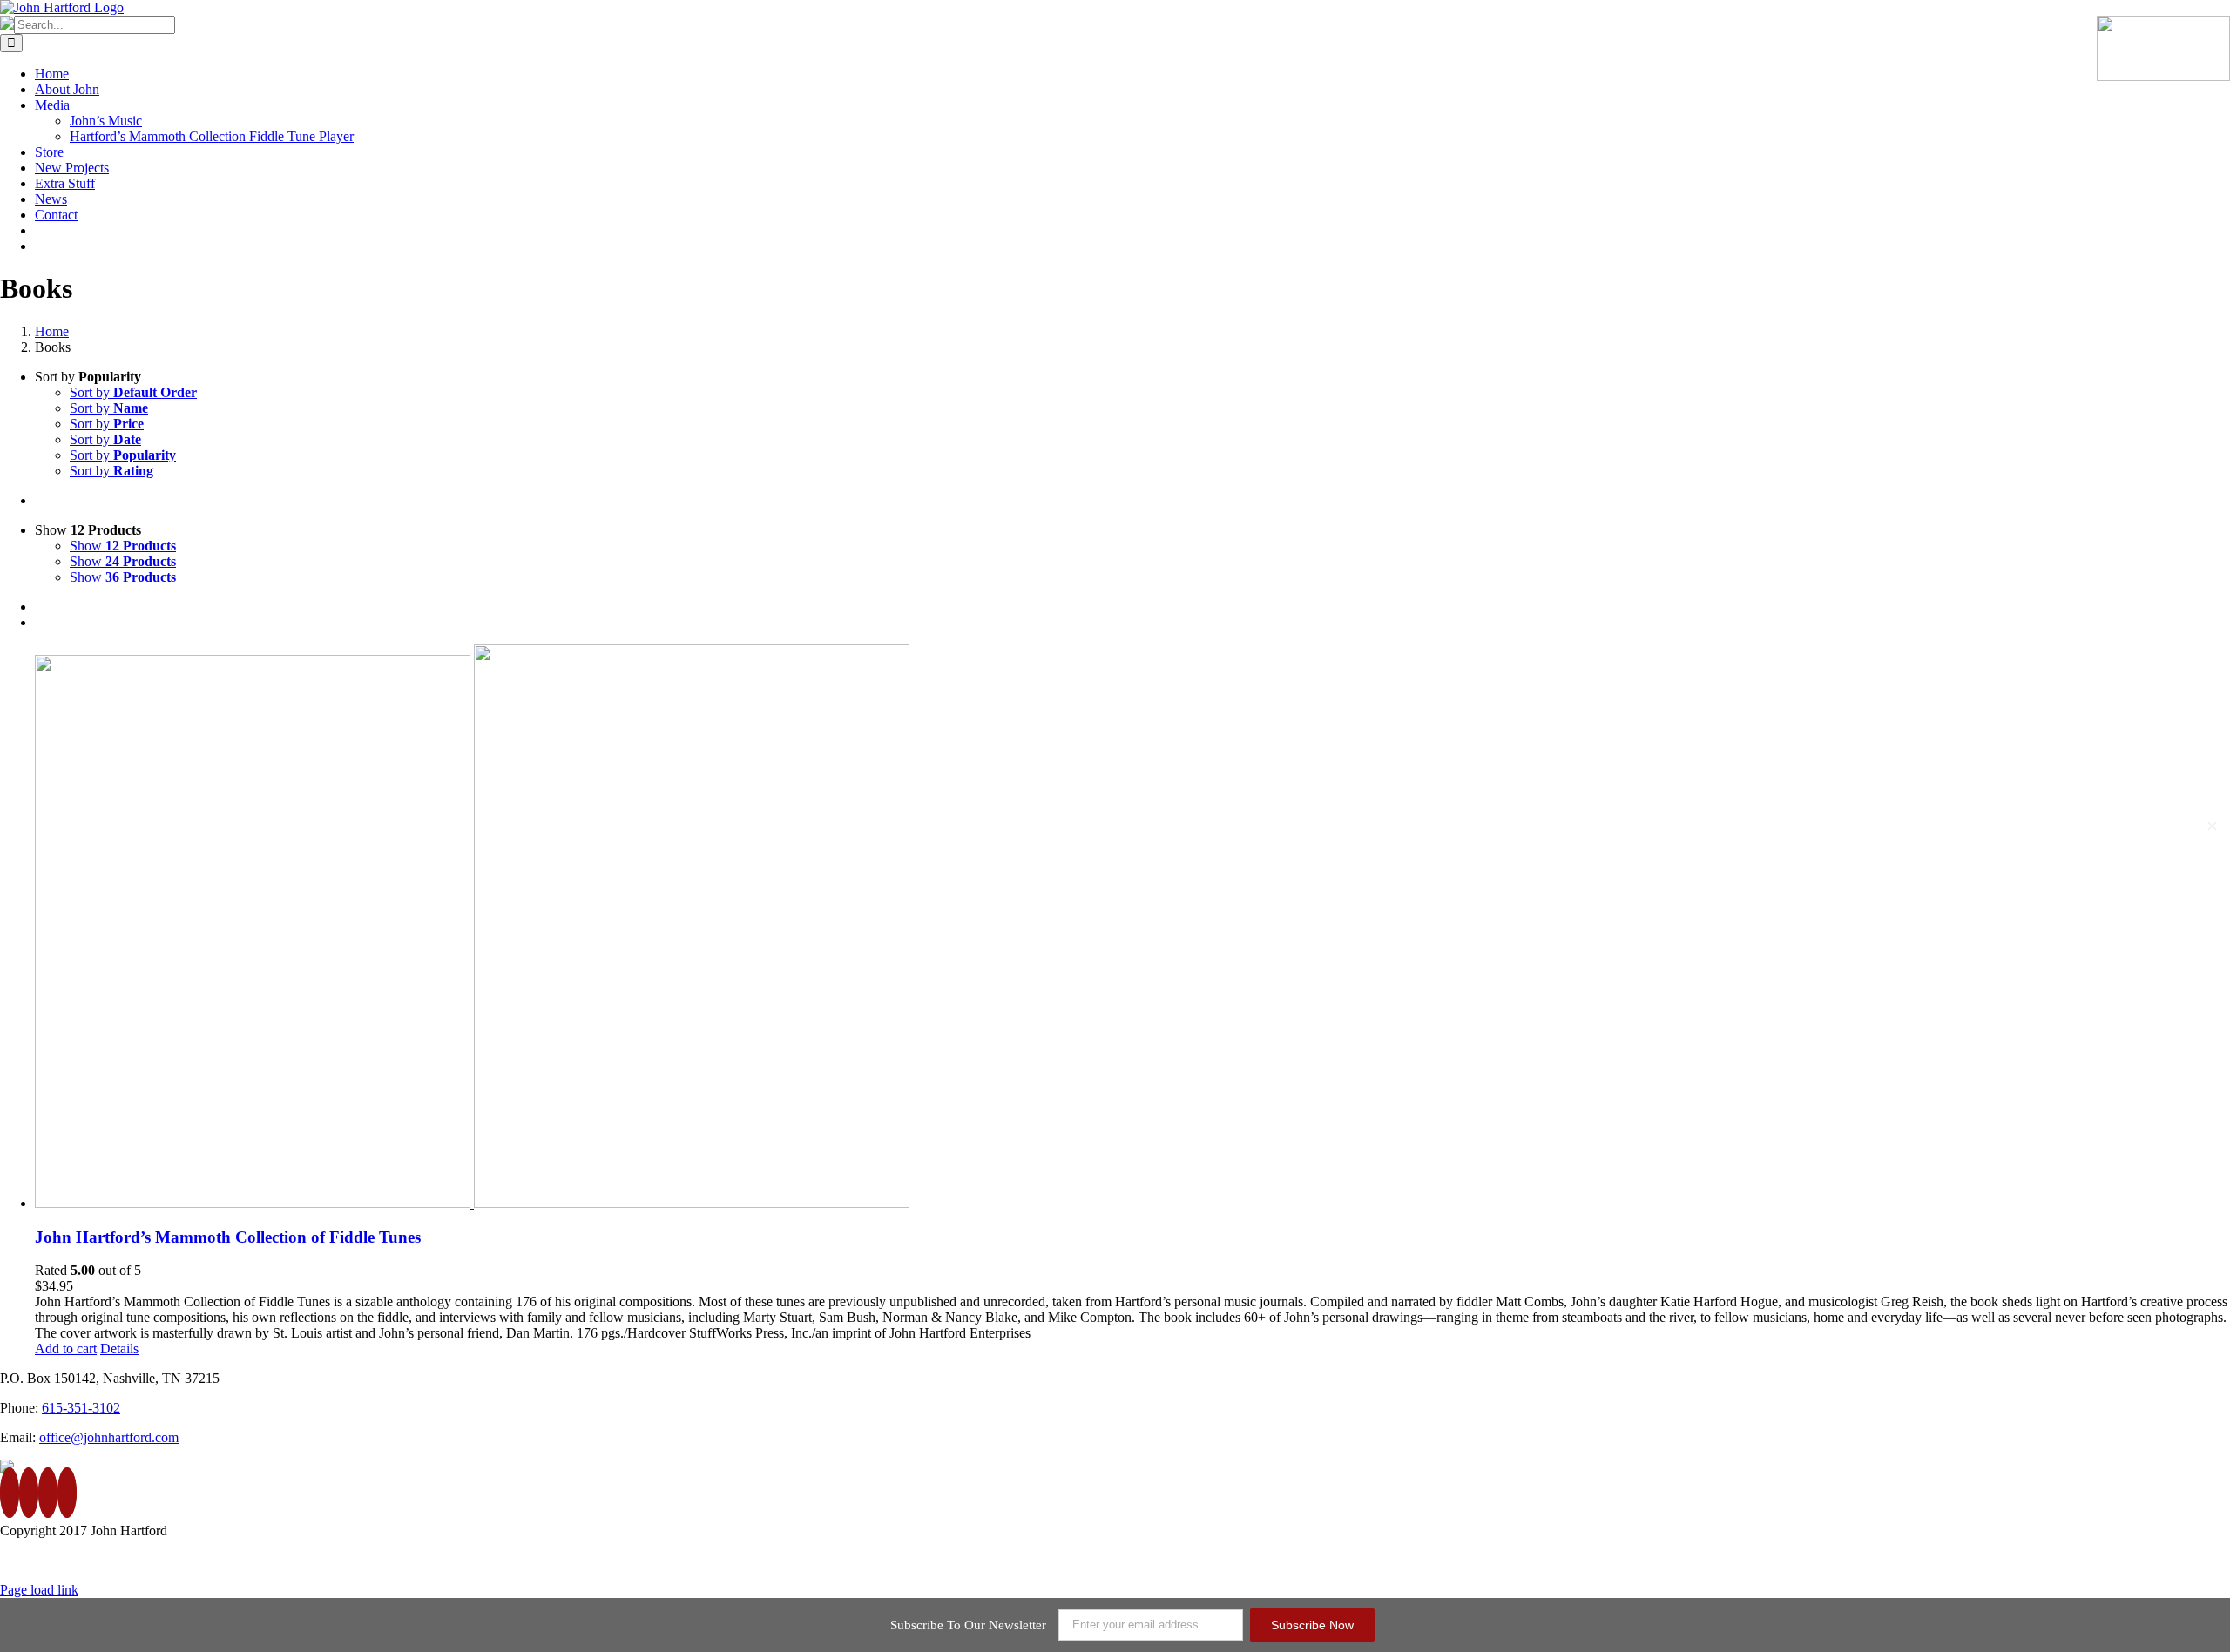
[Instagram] (67, 1493)
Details (119, 1349)
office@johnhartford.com (109, 1437)
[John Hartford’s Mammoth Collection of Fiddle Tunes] (1132, 928)
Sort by (133, 392)
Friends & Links (2185, 1560)
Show (123, 546)
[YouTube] (48, 1493)
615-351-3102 (81, 1408)
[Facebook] (10, 1493)
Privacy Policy (2083, 1560)
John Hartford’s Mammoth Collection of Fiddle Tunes (228, 1237)
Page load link (39, 1590)
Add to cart (66, 1349)
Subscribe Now (1312, 1625)
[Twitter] (29, 1493)
